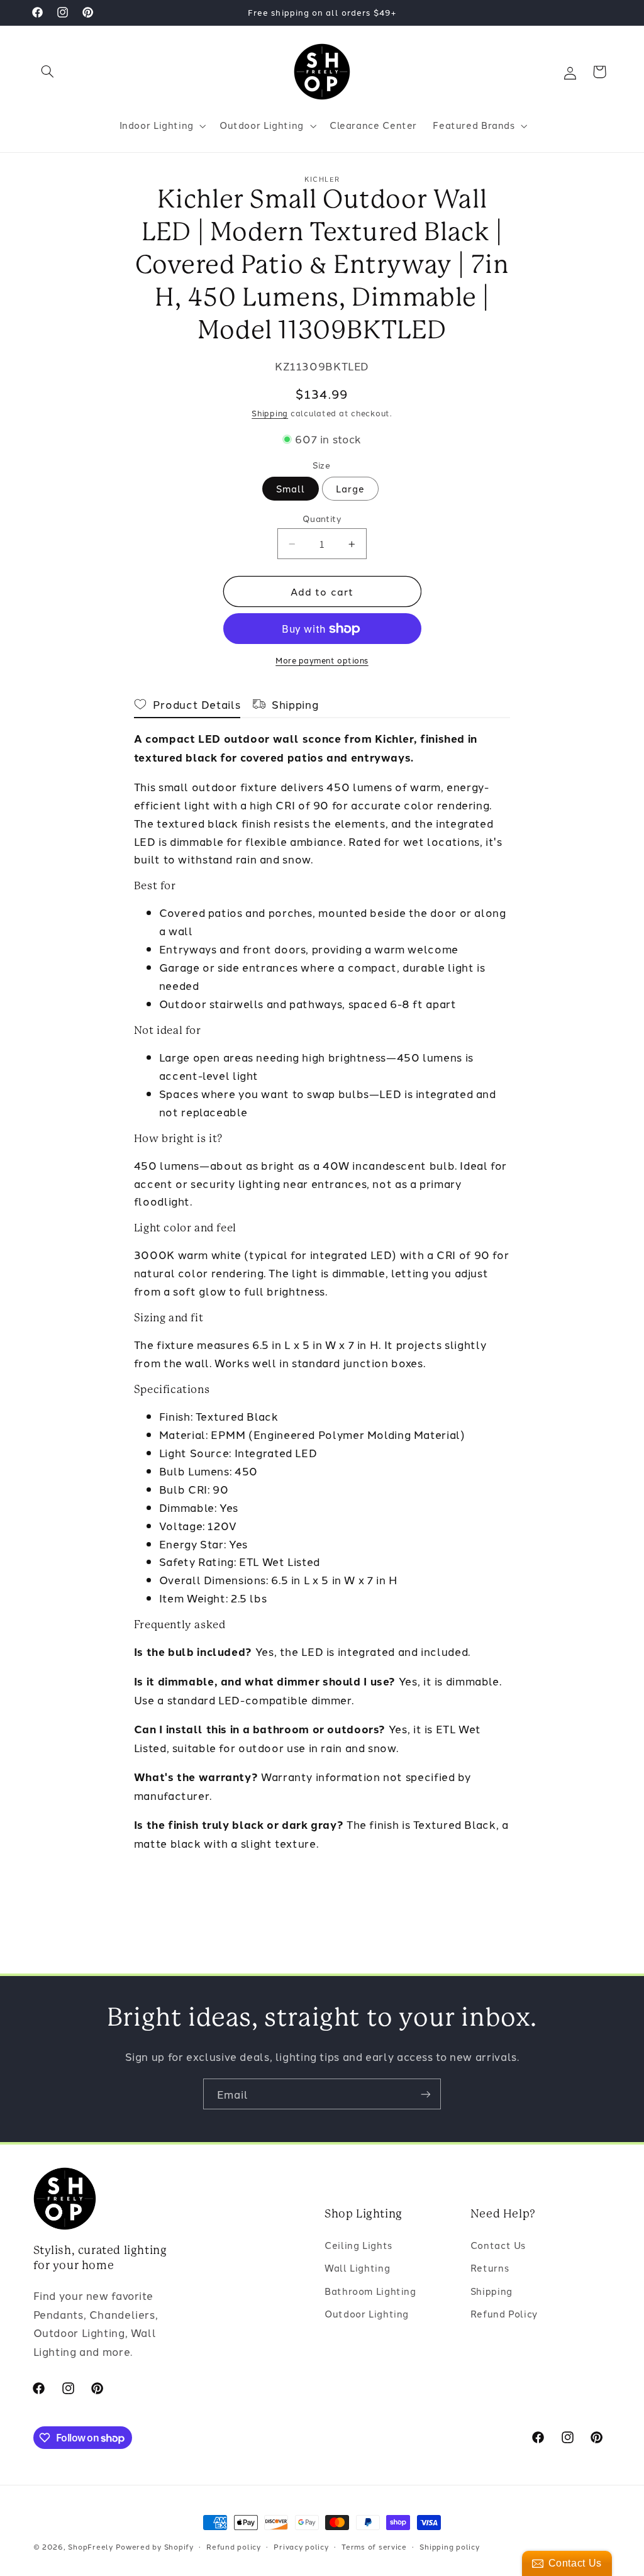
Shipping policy (449, 2546)
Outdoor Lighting (367, 2313)
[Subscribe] (426, 2094)
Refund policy (234, 2546)
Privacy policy (301, 2546)
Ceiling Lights (358, 2245)
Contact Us (498, 2245)
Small (291, 488)
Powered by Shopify (155, 2546)
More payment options (322, 660)
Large (350, 488)
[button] (48, 72)
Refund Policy (504, 2313)
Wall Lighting (357, 2268)
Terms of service (374, 2546)
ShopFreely (90, 2546)
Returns (490, 2268)
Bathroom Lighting (370, 2291)
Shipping (270, 413)
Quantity (322, 518)
